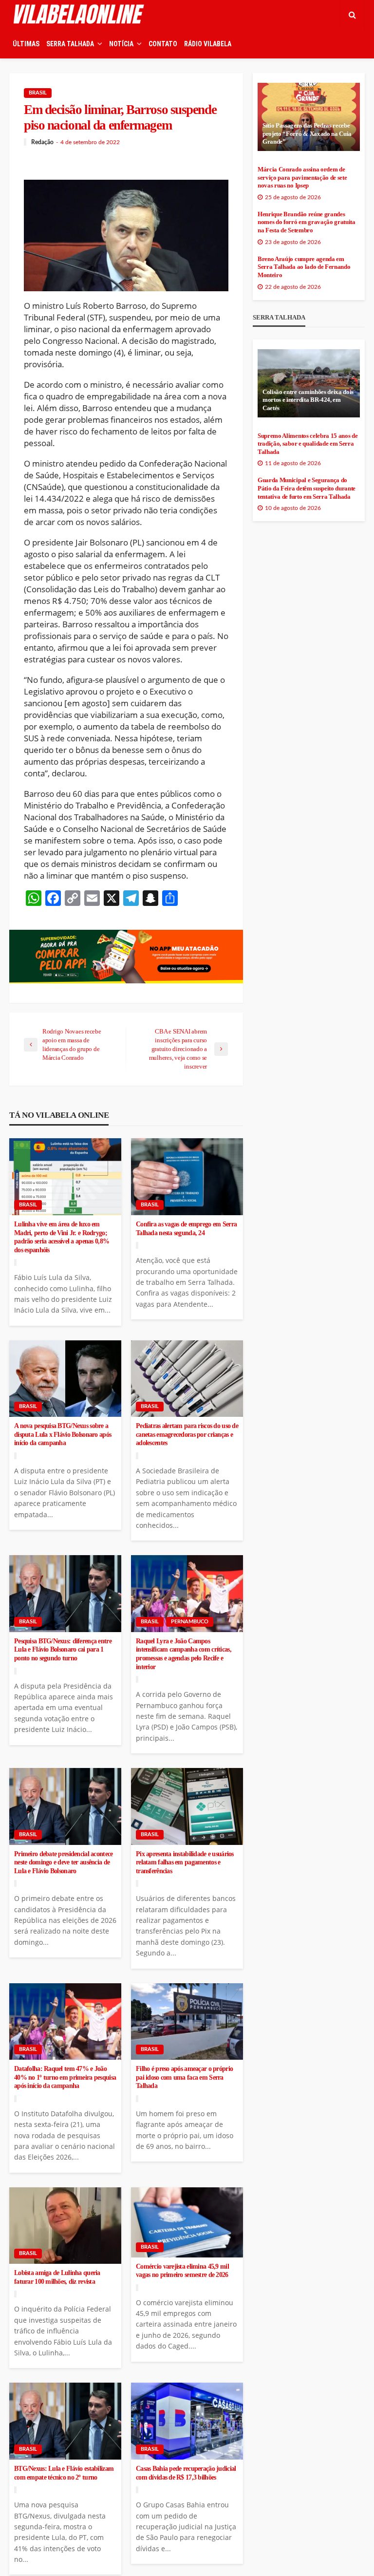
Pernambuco (190, 1622)
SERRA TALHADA (70, 44)
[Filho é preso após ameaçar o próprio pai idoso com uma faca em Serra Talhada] (187, 2022)
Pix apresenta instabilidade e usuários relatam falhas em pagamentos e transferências (185, 1862)
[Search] (352, 15)
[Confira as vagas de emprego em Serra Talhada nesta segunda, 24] (187, 1177)
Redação (42, 142)
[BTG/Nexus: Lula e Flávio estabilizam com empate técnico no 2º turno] (65, 2421)
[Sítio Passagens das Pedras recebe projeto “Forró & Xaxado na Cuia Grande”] (309, 117)
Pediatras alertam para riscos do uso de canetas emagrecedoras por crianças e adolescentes (187, 1434)
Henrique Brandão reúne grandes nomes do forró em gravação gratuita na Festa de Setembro (307, 222)
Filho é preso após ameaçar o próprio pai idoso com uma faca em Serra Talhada (184, 2077)
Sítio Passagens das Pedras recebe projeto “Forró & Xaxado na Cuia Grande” (307, 134)
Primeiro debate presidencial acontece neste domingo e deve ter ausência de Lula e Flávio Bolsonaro (63, 1862)
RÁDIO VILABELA (208, 44)
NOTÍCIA (121, 44)
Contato (163, 44)
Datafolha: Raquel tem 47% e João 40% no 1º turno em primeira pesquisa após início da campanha (65, 2077)
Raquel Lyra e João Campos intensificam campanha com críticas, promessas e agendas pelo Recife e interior (184, 1654)
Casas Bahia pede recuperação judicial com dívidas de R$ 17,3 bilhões (186, 2473)
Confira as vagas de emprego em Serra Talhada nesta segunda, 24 (186, 1229)
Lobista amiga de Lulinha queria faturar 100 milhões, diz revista (57, 2277)
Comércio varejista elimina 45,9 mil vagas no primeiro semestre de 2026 (182, 2271)
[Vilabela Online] (80, 15)
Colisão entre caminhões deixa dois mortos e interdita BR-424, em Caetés (308, 400)
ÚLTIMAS (26, 44)
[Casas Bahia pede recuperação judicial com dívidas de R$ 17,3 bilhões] (187, 2421)
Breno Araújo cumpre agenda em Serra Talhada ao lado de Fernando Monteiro (304, 267)
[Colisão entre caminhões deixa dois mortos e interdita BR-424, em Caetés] (309, 383)
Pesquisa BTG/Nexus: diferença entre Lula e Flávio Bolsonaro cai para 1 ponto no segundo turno (63, 1650)
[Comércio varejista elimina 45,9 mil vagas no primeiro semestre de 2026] (187, 2222)
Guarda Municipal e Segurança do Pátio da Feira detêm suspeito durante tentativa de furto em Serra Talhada (307, 488)
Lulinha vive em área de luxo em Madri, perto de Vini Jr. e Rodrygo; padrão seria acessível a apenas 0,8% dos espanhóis (62, 1237)
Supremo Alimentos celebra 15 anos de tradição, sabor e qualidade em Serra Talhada (308, 444)
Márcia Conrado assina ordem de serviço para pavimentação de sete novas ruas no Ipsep (302, 178)
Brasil (38, 93)
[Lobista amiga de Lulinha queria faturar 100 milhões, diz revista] (65, 2226)
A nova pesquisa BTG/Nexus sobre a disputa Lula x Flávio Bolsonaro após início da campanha (63, 1434)
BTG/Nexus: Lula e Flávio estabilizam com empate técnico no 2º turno (64, 2473)
